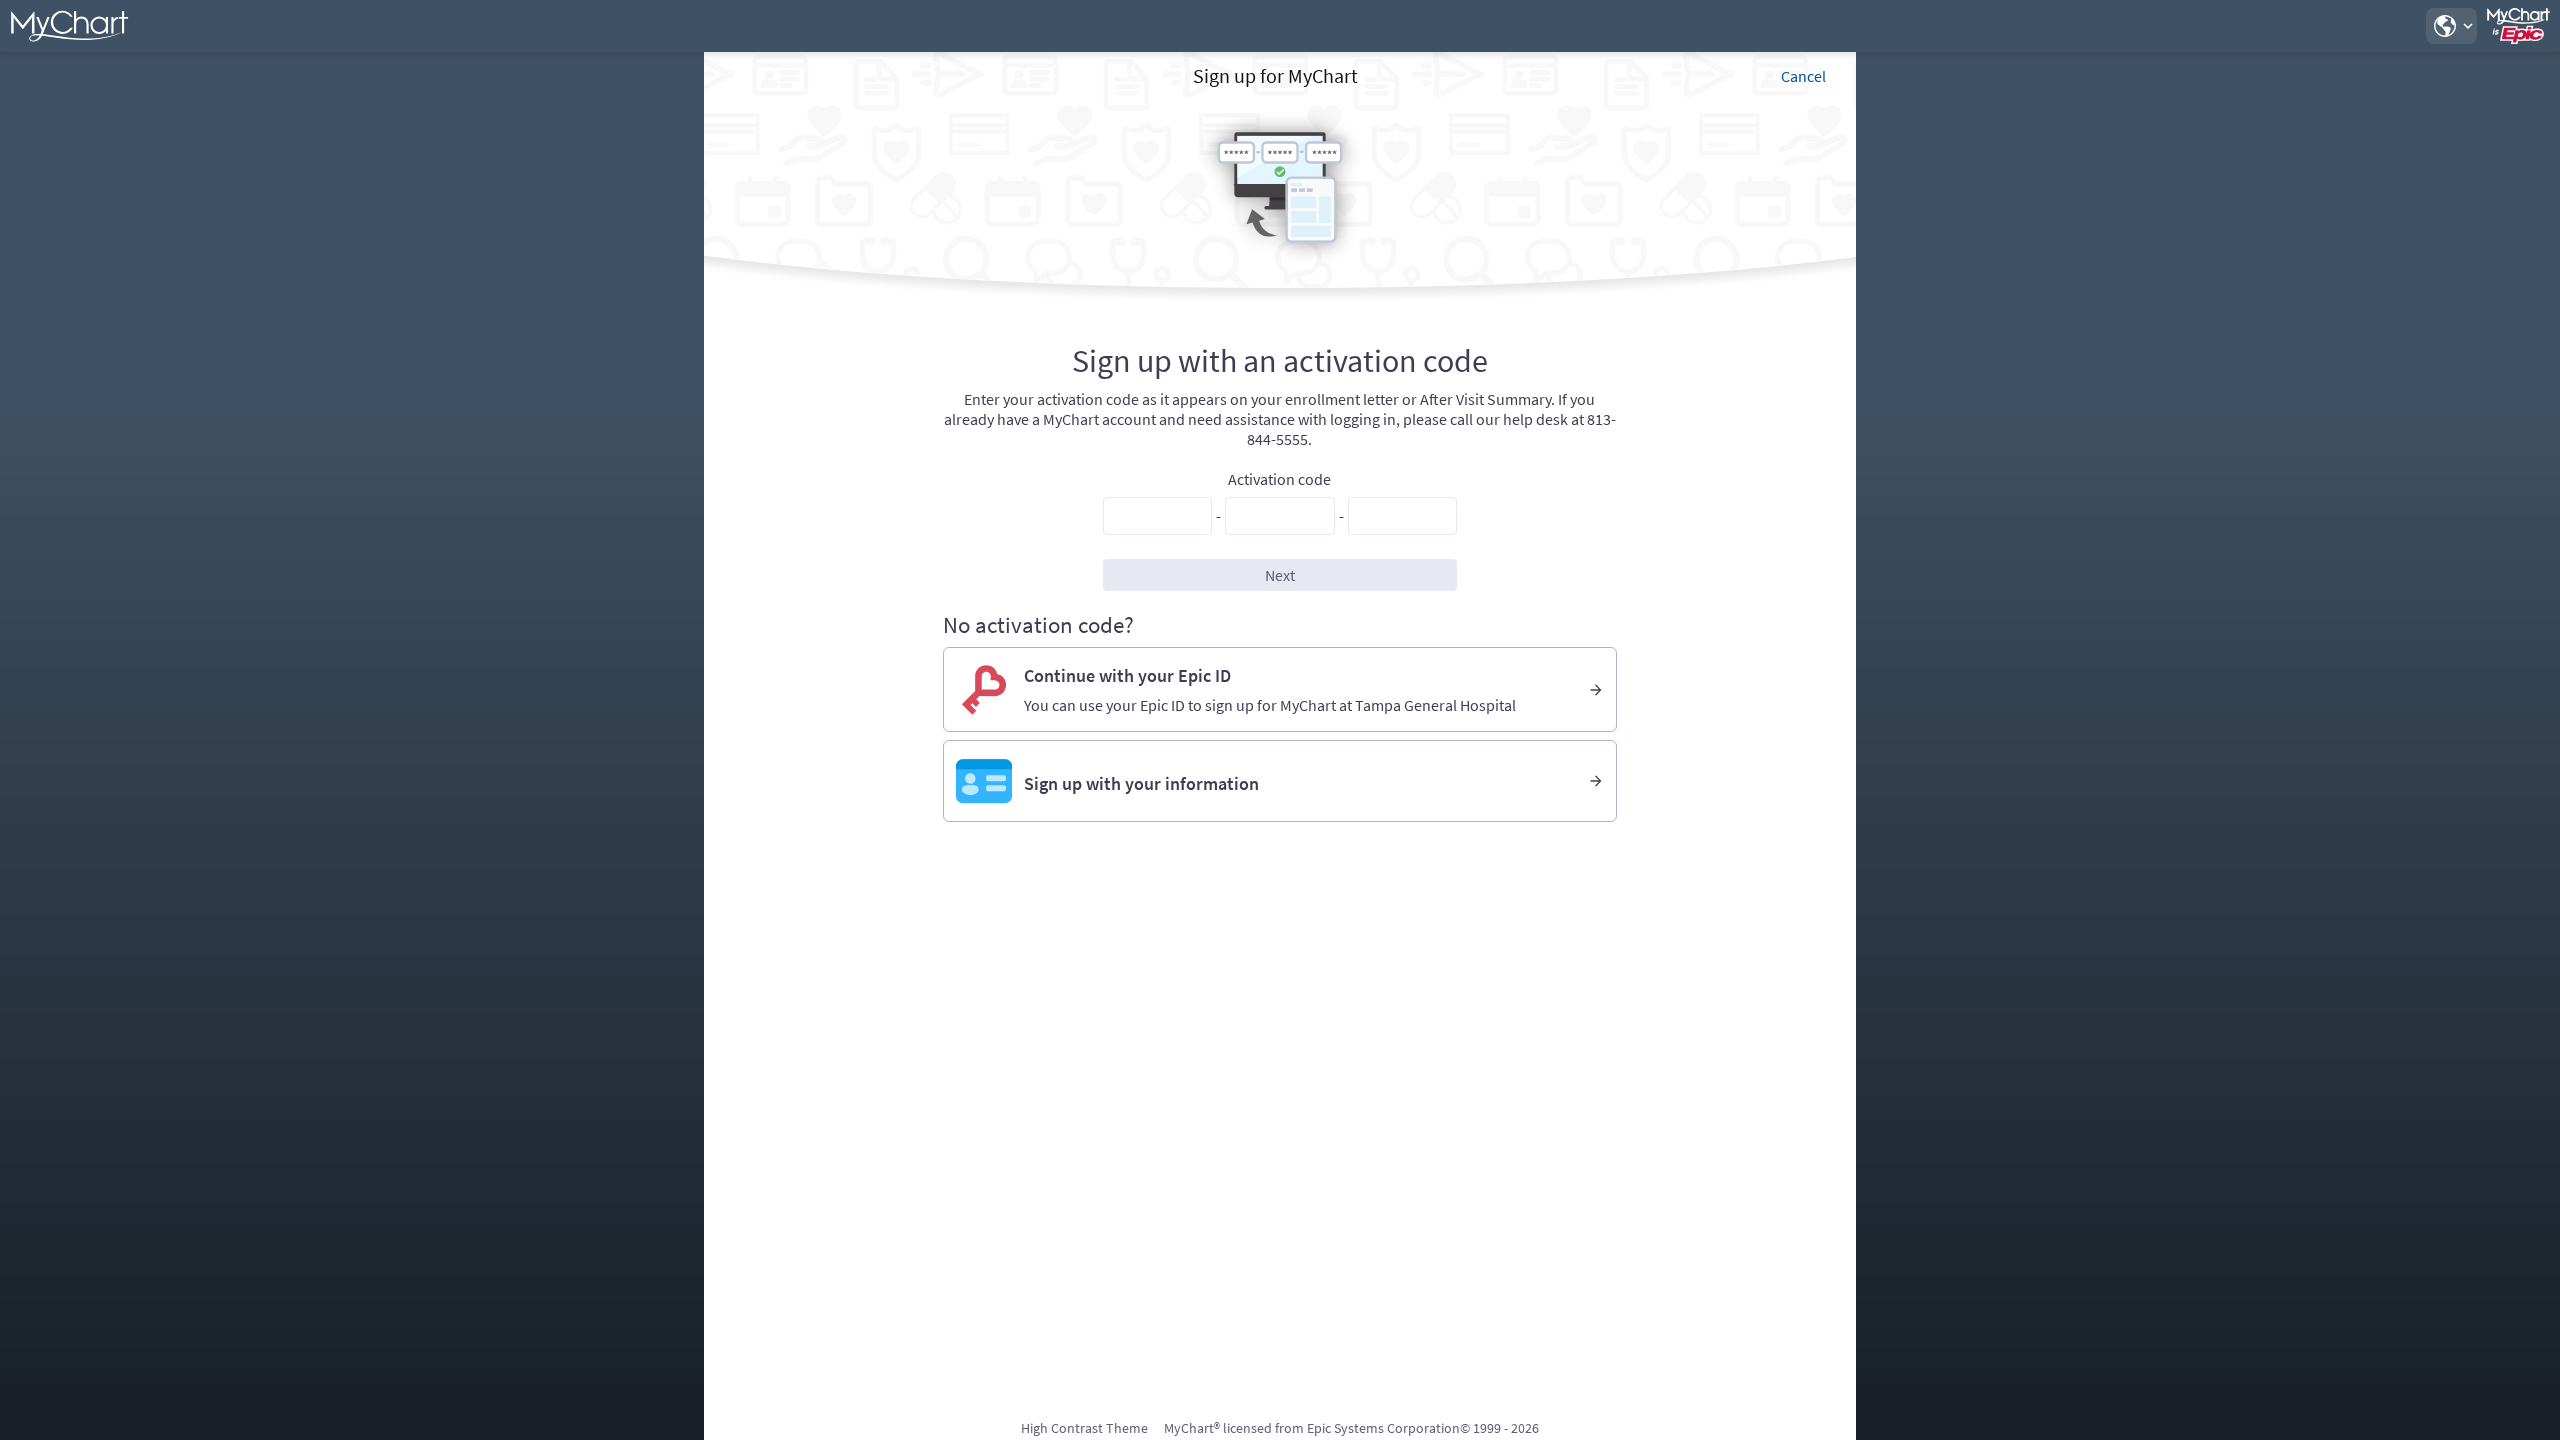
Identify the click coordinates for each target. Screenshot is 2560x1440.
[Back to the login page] (69, 26)
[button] (2451, 26)
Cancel (1803, 76)
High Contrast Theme (1084, 1428)
